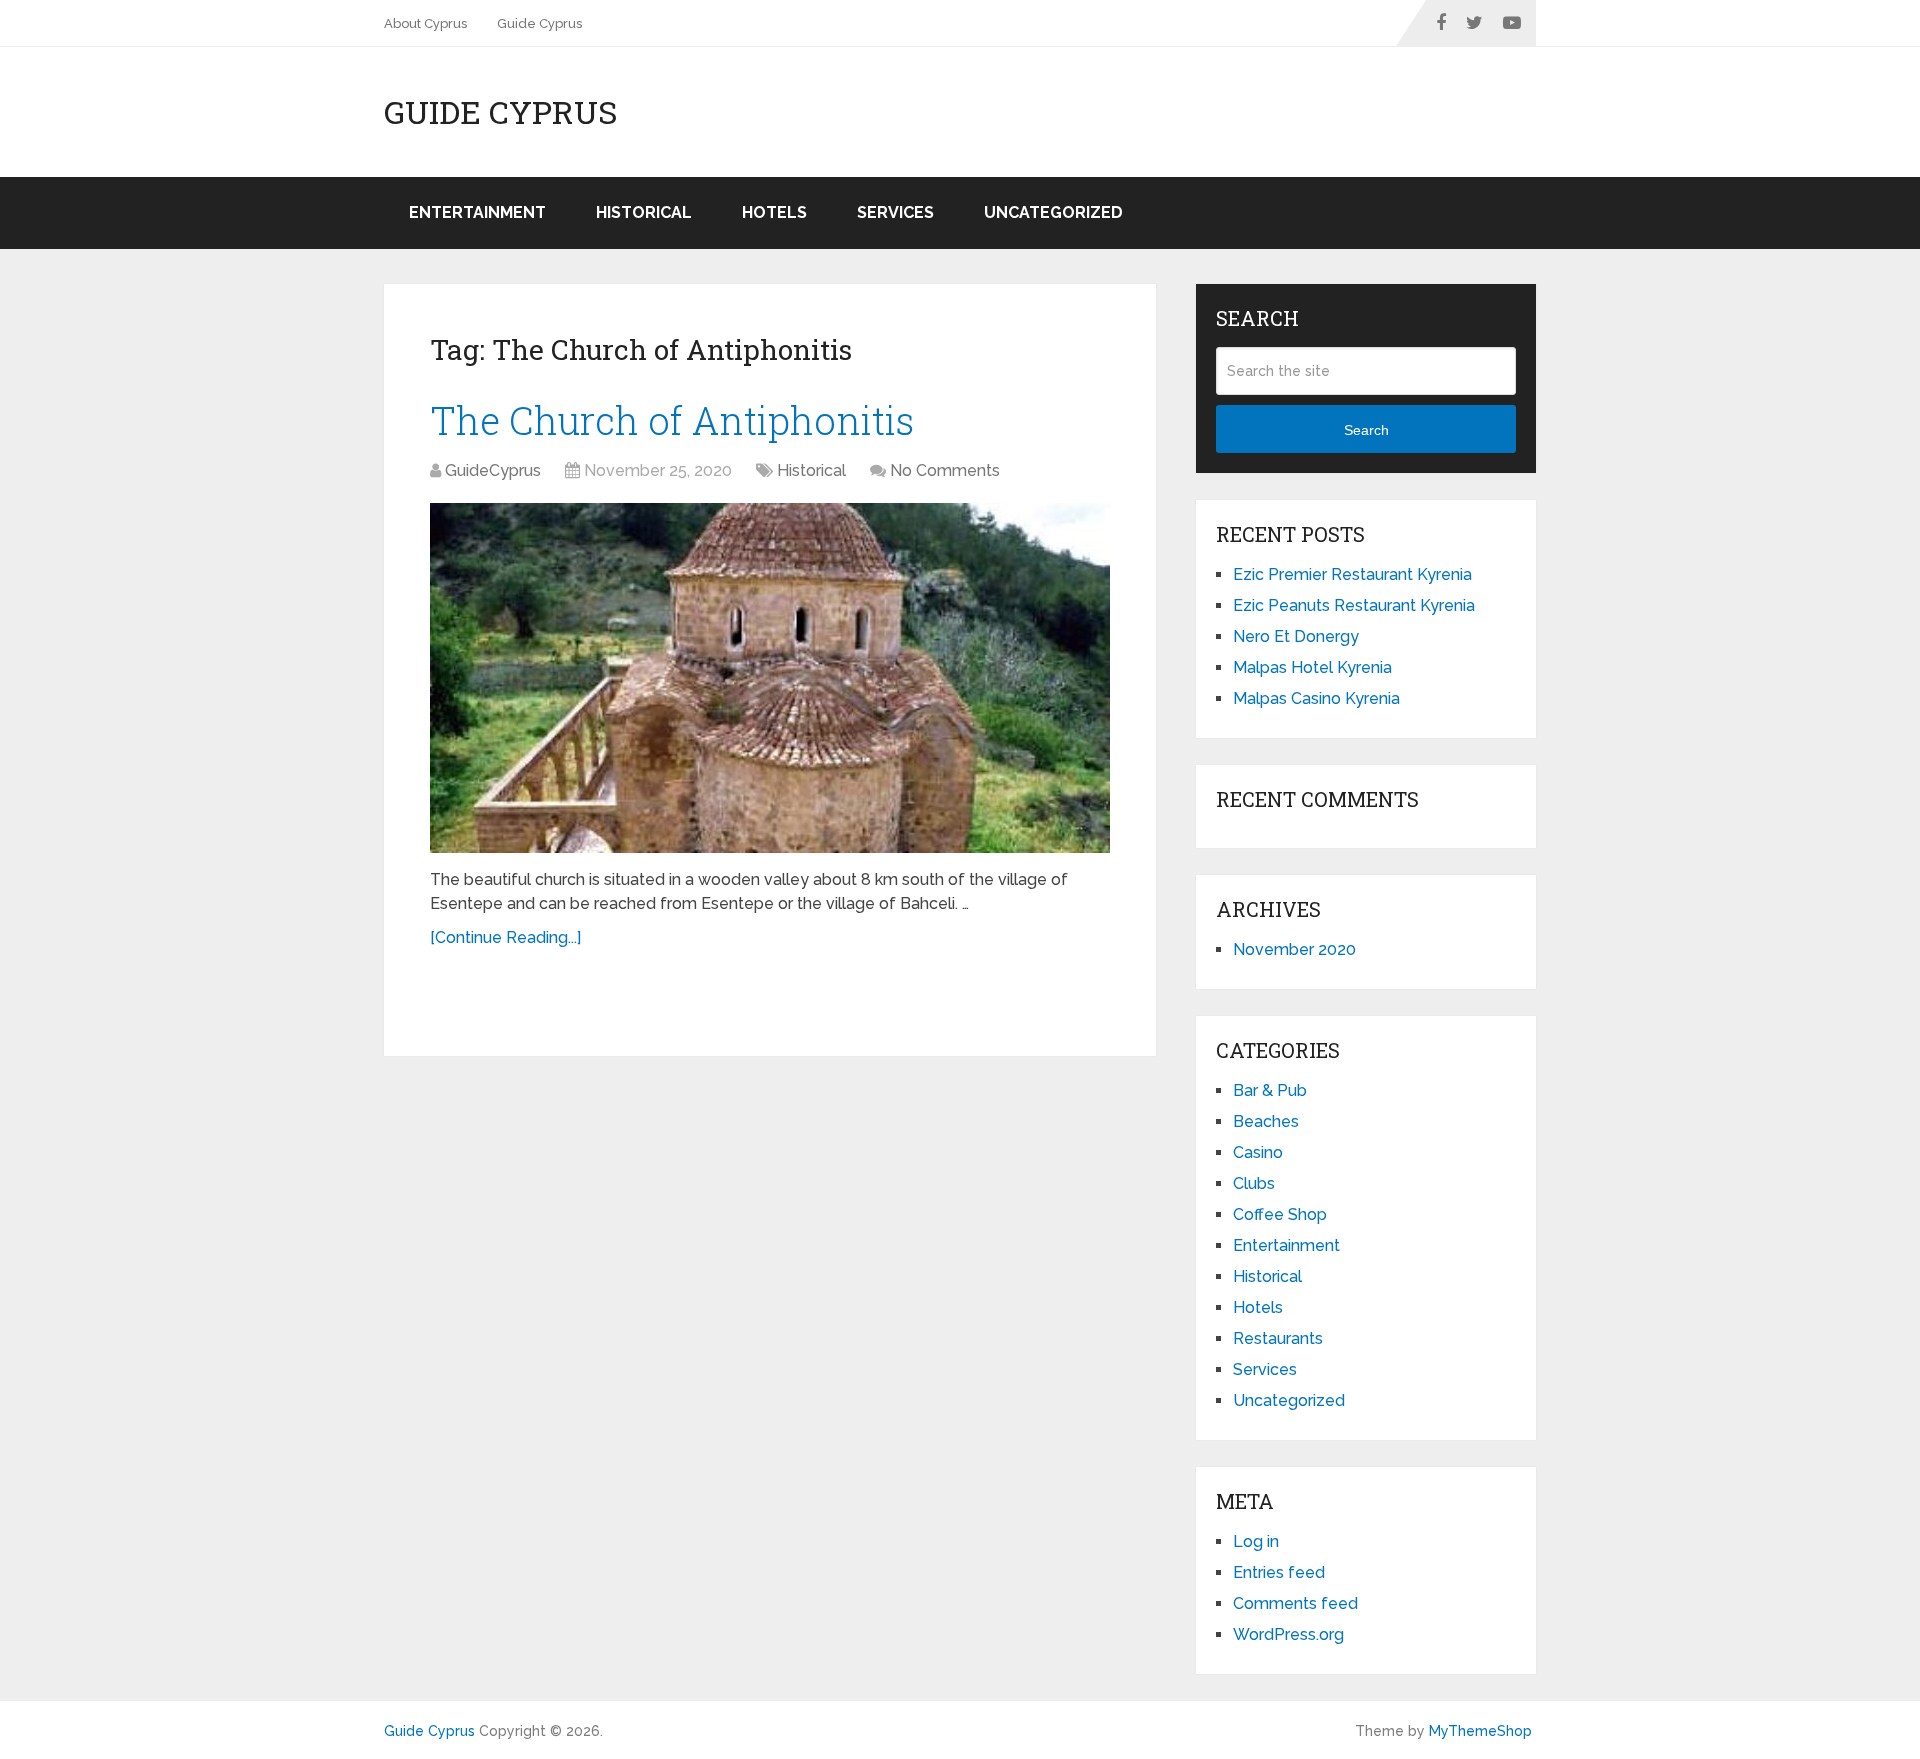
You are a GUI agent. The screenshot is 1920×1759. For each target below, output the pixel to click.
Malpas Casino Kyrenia (1316, 698)
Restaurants (1278, 1338)
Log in (1256, 1541)
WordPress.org (1288, 1634)
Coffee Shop (1280, 1214)
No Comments (945, 470)
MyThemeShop (1480, 1731)
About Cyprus (425, 23)
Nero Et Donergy (1296, 636)
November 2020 (1294, 949)
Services (895, 212)
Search (1366, 430)
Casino (1258, 1152)
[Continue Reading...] (505, 937)
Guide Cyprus (539, 23)
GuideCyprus (493, 470)
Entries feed (1279, 1572)
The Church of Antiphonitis (672, 420)
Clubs (1254, 1183)
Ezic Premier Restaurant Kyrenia (1352, 574)
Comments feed (1295, 1603)
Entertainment (477, 212)
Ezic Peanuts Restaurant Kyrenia (1354, 605)
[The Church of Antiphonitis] (770, 678)
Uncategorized (1053, 212)
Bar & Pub (1270, 1090)
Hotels (774, 212)
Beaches (1266, 1121)
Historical (644, 212)
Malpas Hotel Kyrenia (1312, 667)
